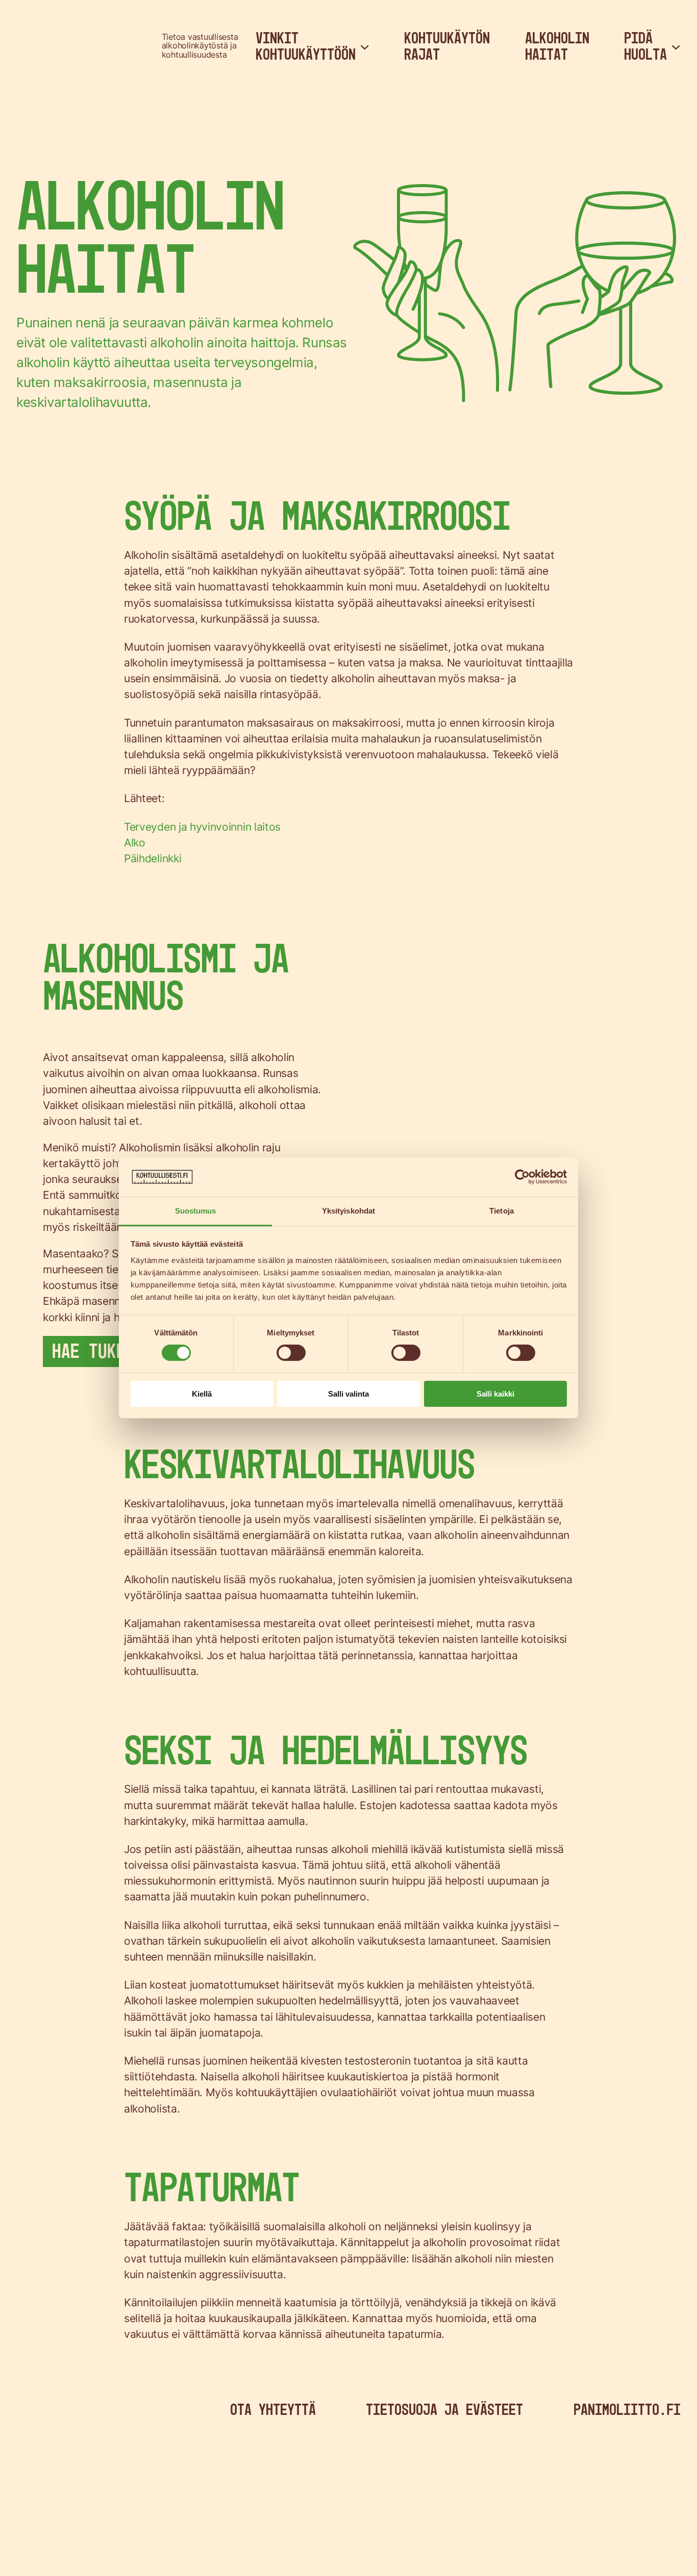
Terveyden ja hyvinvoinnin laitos (202, 827)
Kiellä (202, 1394)
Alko (135, 843)
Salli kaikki (495, 1394)
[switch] (291, 1353)
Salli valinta (348, 1394)
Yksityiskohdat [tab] (348, 1211)
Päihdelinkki (153, 858)
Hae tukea (93, 1351)
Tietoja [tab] (502, 1211)
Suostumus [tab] (196, 1211)
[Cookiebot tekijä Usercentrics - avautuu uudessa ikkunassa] (522, 1177)
